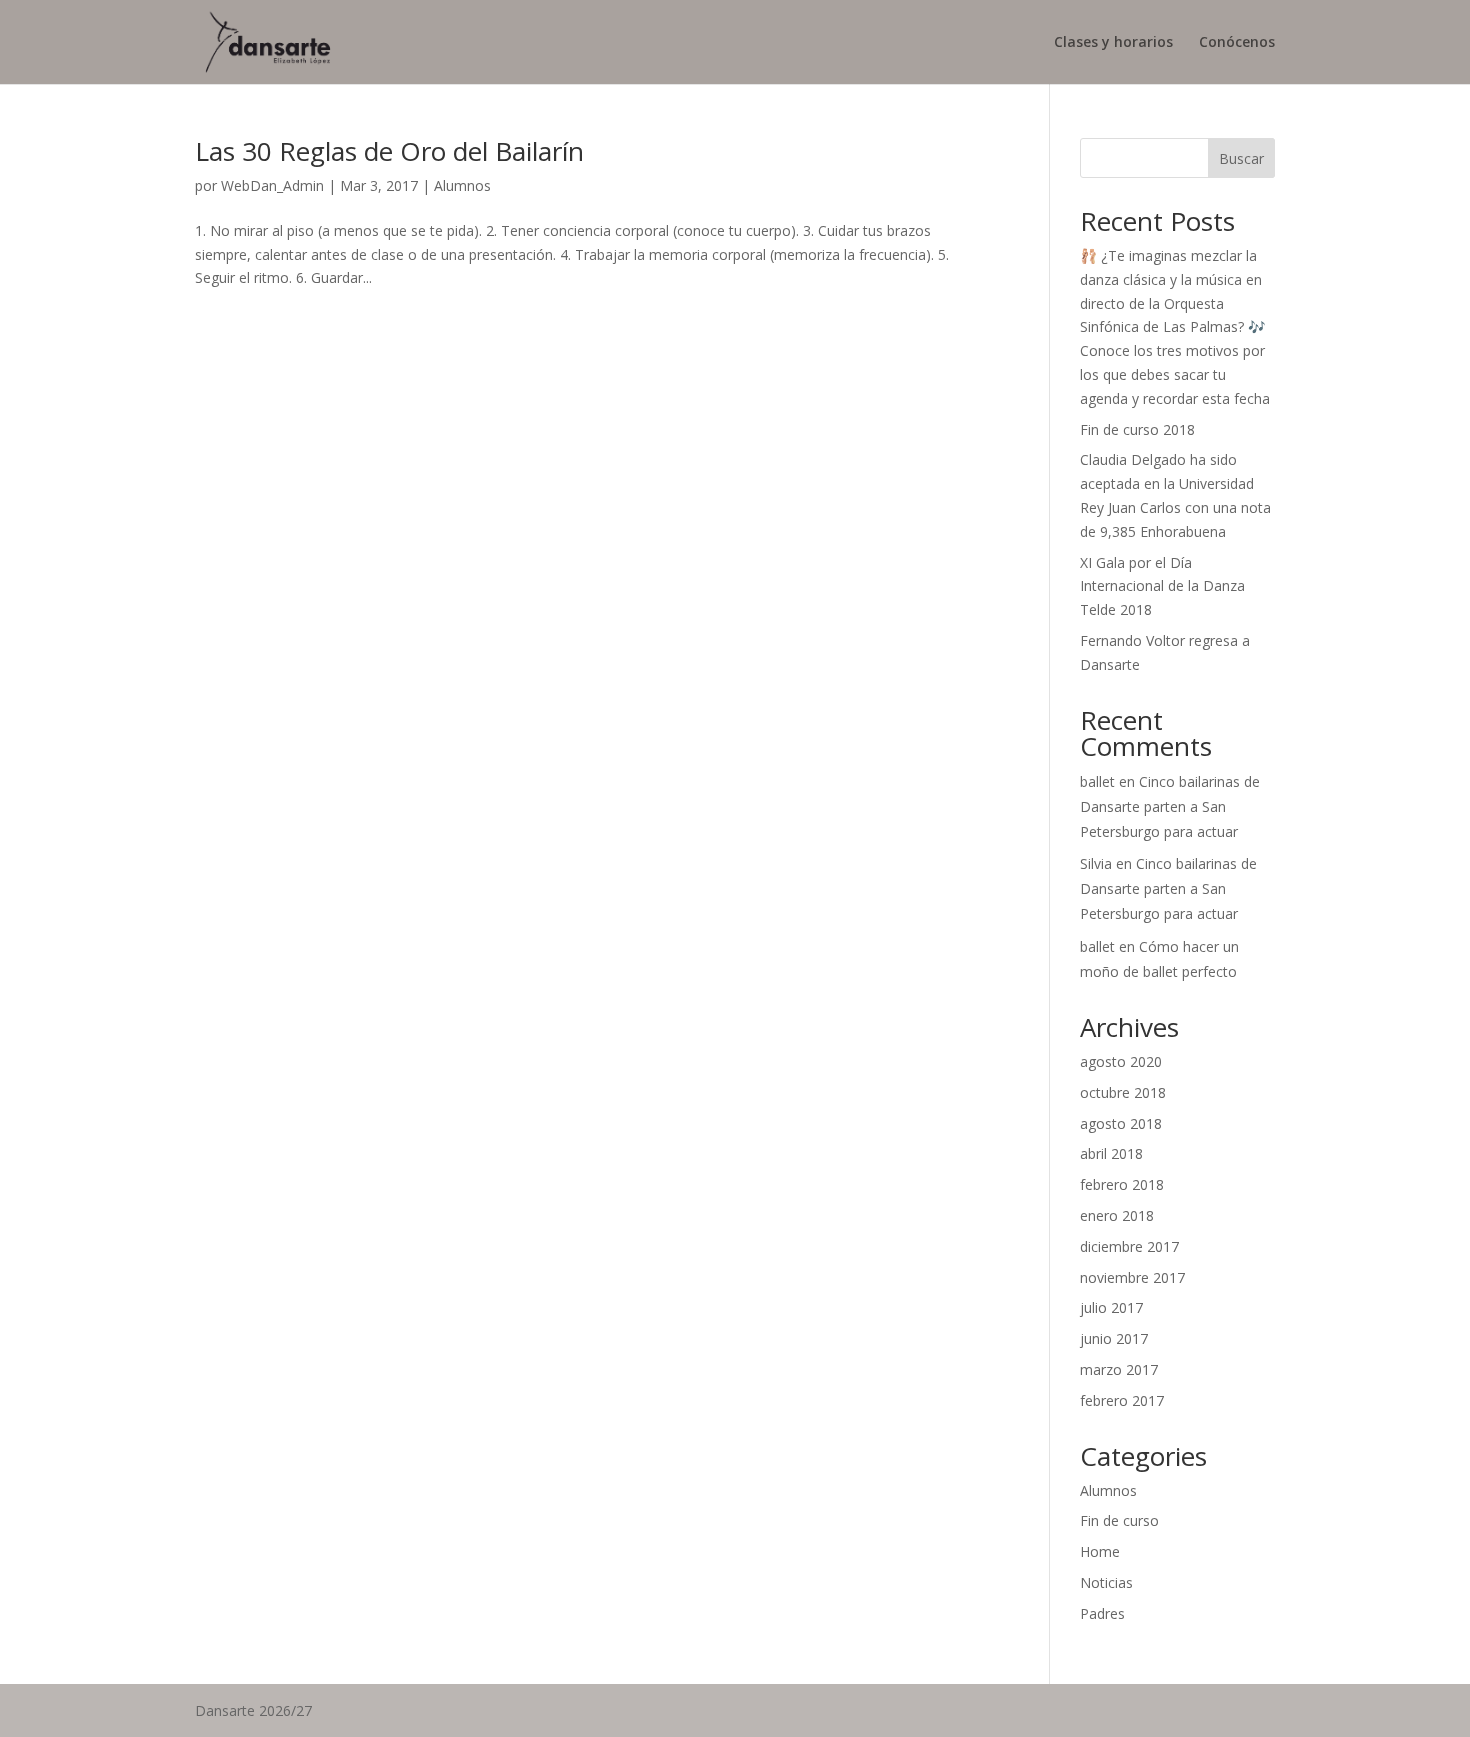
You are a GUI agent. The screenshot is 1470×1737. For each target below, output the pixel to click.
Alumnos (462, 185)
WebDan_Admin (272, 185)
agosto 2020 (1121, 1061)
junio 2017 (1114, 1338)
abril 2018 (1111, 1153)
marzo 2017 (1119, 1369)
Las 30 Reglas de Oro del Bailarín (389, 151)
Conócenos (1237, 43)
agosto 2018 (1121, 1123)
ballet (1097, 781)
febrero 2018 (1122, 1184)
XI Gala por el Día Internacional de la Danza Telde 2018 (1162, 586)
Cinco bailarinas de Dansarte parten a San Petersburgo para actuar (1170, 806)
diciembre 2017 (1129, 1246)
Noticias (1106, 1582)
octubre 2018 (1123, 1092)
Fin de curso (1119, 1520)
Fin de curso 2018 (1137, 429)
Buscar (1241, 158)
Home (1100, 1551)
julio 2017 (1111, 1307)
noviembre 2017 (1132, 1277)
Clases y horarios (1113, 43)
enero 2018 (1117, 1215)
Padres (1102, 1613)
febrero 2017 (1122, 1400)
